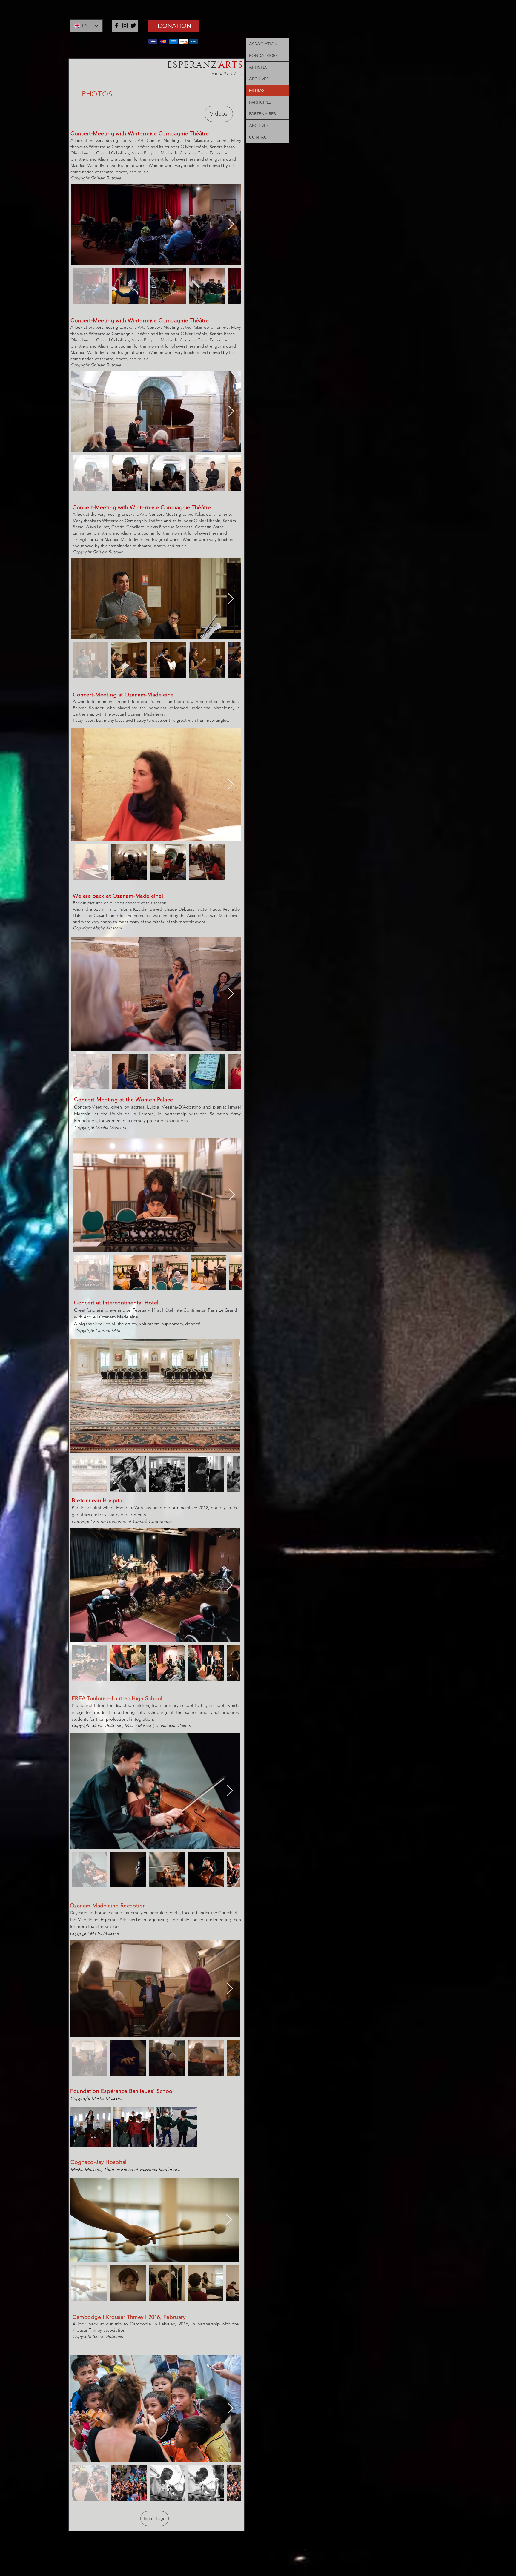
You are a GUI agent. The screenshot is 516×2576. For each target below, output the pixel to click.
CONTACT (259, 137)
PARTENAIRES (262, 114)
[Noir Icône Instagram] (125, 26)
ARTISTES (258, 67)
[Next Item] (231, 224)
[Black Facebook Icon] (117, 26)
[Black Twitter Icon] (133, 26)
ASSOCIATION (263, 44)
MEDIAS (257, 90)
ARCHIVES (259, 79)
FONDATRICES (263, 56)
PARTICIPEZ (260, 102)
